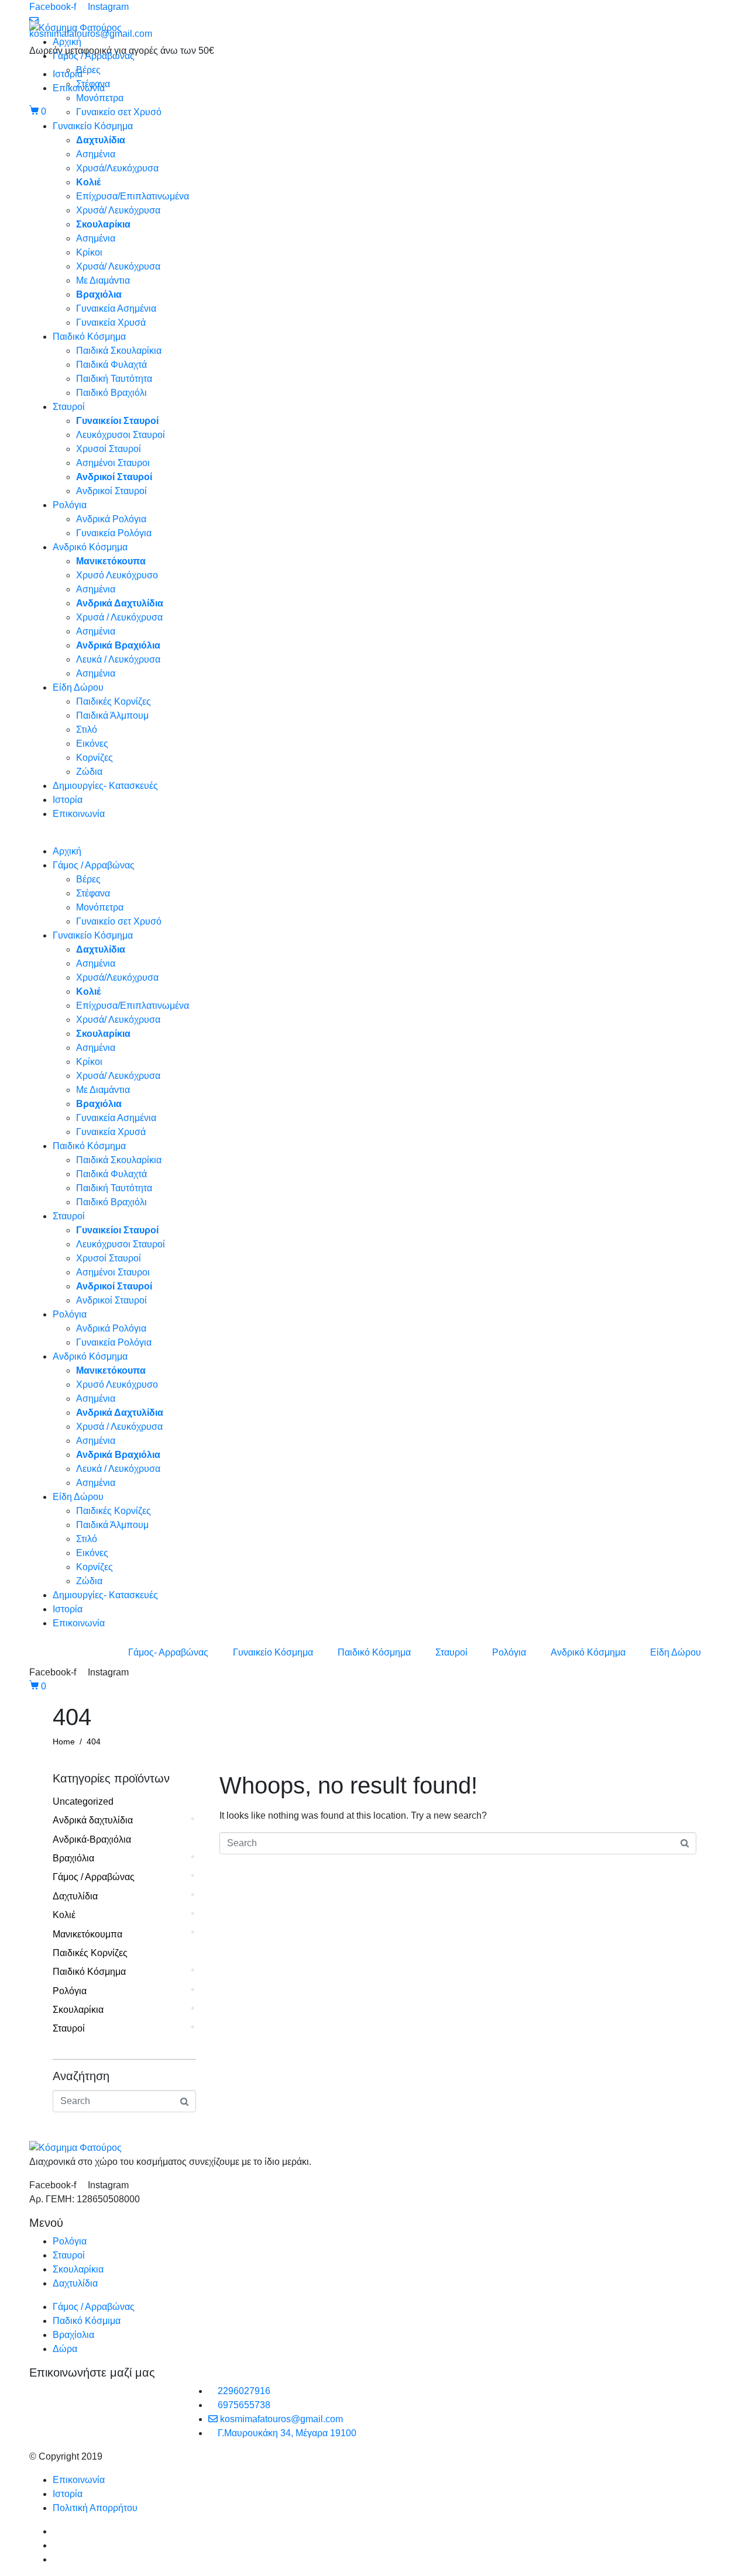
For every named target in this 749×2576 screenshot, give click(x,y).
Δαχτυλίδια (75, 1896)
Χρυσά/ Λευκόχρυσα (118, 210)
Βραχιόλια (73, 1858)
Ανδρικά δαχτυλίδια (93, 1820)
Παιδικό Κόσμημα (89, 337)
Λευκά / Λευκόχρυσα (118, 659)
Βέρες (88, 70)
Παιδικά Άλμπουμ (112, 715)
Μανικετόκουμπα (87, 1934)
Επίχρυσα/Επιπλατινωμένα (133, 196)
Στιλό (87, 730)
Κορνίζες (95, 758)
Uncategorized (83, 1801)
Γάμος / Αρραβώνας (94, 56)
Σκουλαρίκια (78, 2010)
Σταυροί (69, 407)
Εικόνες (92, 744)
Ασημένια (96, 154)
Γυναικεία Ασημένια (116, 308)
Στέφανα (93, 84)
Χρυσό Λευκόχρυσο (117, 575)
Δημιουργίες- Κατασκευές (105, 786)
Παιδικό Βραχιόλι (111, 393)
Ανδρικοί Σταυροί (111, 491)
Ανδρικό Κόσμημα (90, 547)
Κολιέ (64, 1915)
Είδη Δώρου (78, 687)
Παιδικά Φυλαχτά (111, 365)
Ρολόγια (70, 505)
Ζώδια (89, 772)
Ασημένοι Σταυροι (113, 463)
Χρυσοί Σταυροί (109, 449)
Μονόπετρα (100, 98)
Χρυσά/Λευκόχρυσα (117, 168)
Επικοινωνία (79, 814)
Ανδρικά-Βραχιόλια (92, 1839)
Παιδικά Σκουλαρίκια (119, 351)
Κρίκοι (89, 252)
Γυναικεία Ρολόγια (114, 533)
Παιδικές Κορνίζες (114, 701)
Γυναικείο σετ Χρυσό (119, 112)
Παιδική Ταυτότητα (114, 379)
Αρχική (67, 42)
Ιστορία (68, 800)
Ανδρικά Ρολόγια (111, 519)
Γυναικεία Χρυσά (111, 323)
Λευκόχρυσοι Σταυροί (121, 435)
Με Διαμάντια (103, 280)
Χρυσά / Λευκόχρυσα (119, 617)
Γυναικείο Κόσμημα (93, 126)
